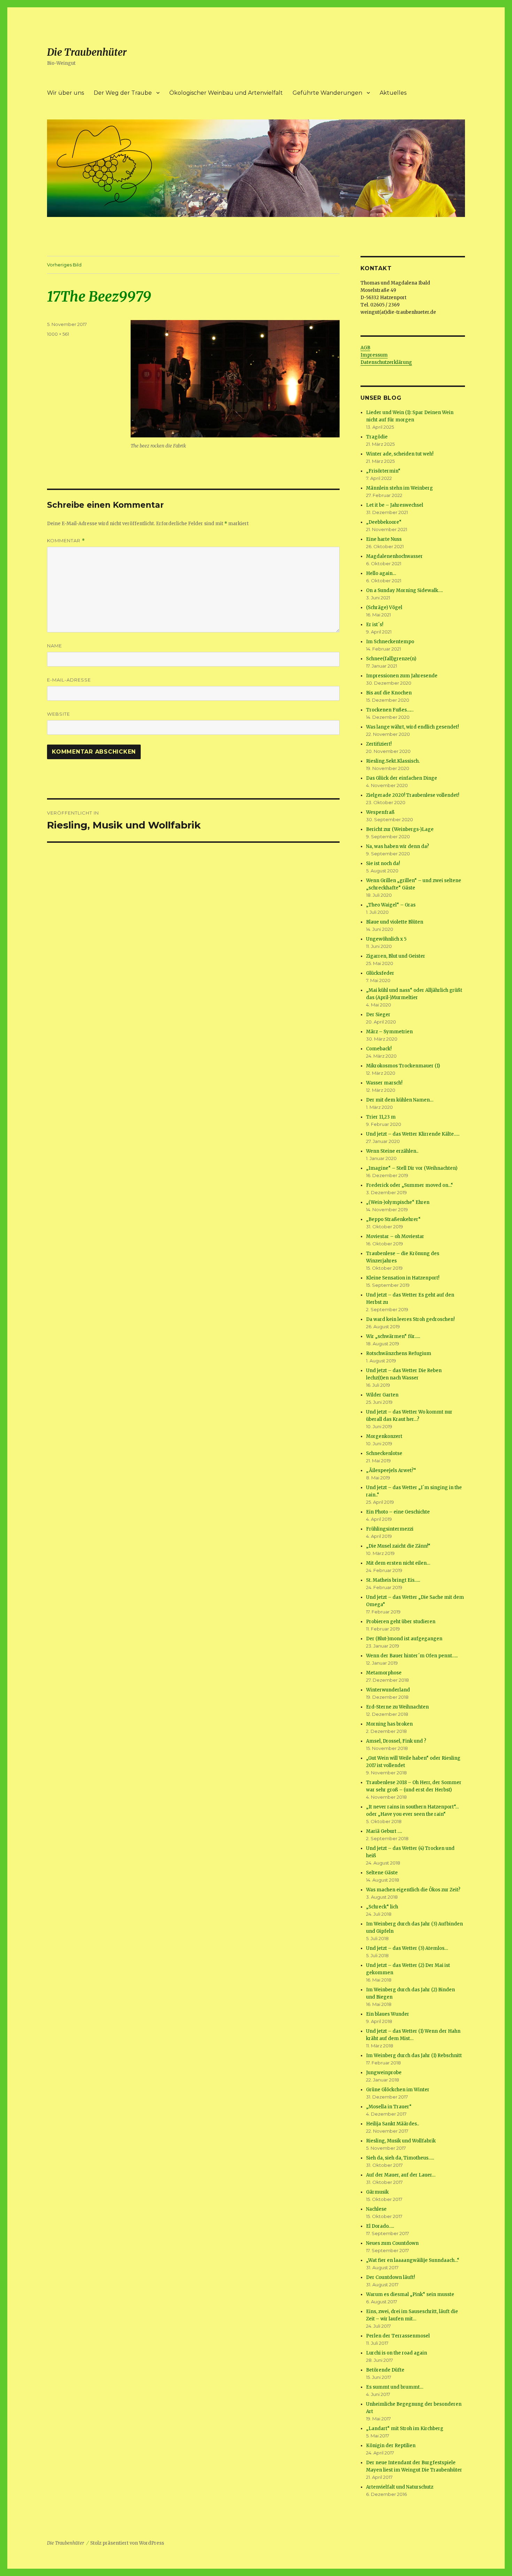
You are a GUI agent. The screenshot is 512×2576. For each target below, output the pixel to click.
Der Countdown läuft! (390, 2277)
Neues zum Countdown (392, 2243)
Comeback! (379, 1049)
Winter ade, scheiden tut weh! (400, 454)
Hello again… (381, 573)
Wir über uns (65, 93)
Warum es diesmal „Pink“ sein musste (410, 2294)
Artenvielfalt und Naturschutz (400, 2487)
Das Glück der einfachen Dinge (402, 778)
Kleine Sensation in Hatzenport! (403, 1278)
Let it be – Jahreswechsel (395, 505)
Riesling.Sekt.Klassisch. (393, 761)
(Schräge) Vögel (384, 608)
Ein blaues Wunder (388, 2014)
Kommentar (66, 541)
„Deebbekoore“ (384, 522)
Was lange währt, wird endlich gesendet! (412, 727)
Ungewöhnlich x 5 (386, 939)
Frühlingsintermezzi (390, 1529)
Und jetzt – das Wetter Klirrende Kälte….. (413, 1134)
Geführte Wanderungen (327, 93)
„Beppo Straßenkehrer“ (393, 1219)
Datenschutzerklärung (386, 362)
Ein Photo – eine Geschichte (398, 1512)
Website (59, 714)
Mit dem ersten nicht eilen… (398, 1563)
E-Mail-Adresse (69, 680)
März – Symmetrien (389, 1032)
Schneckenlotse (384, 1453)
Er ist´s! (375, 625)
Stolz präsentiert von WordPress (127, 2543)
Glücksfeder (380, 973)
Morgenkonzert (384, 1436)
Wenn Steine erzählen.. (392, 1151)
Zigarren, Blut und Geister (396, 956)
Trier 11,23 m (381, 1117)
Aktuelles (393, 93)
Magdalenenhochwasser (394, 556)
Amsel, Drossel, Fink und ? (396, 1741)
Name (55, 646)
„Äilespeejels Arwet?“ (391, 1470)
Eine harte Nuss (384, 539)
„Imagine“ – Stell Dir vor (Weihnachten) (412, 1168)
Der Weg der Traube (123, 93)
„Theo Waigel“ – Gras (391, 905)
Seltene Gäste (382, 1873)
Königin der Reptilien (391, 2446)
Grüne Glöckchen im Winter (398, 2090)
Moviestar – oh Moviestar (395, 1236)
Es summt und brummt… (395, 2387)
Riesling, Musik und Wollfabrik (401, 2141)
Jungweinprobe (384, 2073)
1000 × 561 (58, 334)
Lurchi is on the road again (397, 2353)
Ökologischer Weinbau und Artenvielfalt (226, 93)
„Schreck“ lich (382, 1907)
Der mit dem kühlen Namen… (400, 1100)
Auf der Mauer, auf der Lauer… (401, 2175)
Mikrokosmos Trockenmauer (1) (403, 1066)
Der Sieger (378, 1015)
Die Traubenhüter (87, 52)
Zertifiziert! (379, 744)
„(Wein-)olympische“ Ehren (398, 1202)
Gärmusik (377, 2192)
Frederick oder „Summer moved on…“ (410, 1185)
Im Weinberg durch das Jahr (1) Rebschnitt (414, 2056)
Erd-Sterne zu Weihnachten (397, 1707)
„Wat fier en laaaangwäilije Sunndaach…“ (413, 2260)
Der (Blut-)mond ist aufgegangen (404, 1639)
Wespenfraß (380, 812)
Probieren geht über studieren (401, 1622)
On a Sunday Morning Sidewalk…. (404, 590)
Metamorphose (384, 1673)
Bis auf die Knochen (389, 693)
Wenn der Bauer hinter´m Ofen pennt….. (412, 1656)
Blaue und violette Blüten (395, 922)
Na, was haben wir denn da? (398, 846)
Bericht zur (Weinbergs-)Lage (400, 829)
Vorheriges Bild (64, 265)
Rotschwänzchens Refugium (399, 1353)
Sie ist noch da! (383, 863)
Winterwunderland (388, 1690)
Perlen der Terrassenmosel (398, 2336)
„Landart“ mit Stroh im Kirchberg (405, 2429)
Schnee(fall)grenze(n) (391, 659)
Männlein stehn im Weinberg (399, 488)
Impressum (374, 355)
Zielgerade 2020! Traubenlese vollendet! (413, 795)
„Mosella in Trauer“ (389, 2107)
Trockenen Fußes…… (390, 710)
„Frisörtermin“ (383, 471)
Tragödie (377, 437)
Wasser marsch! (384, 1083)
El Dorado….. (380, 2226)
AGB (365, 348)
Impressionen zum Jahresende (402, 676)
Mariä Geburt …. (384, 1831)
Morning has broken (389, 1724)
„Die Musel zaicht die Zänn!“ (398, 1546)
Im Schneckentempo (390, 642)
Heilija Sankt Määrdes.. (393, 2124)
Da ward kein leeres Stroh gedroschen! (410, 1319)
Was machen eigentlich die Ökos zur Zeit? (413, 1890)
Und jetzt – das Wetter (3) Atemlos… (407, 1948)
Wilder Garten (382, 1395)
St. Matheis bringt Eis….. (393, 1580)
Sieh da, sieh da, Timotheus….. (400, 2158)
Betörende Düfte (385, 2370)
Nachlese (376, 2209)
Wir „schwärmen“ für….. (393, 1336)
